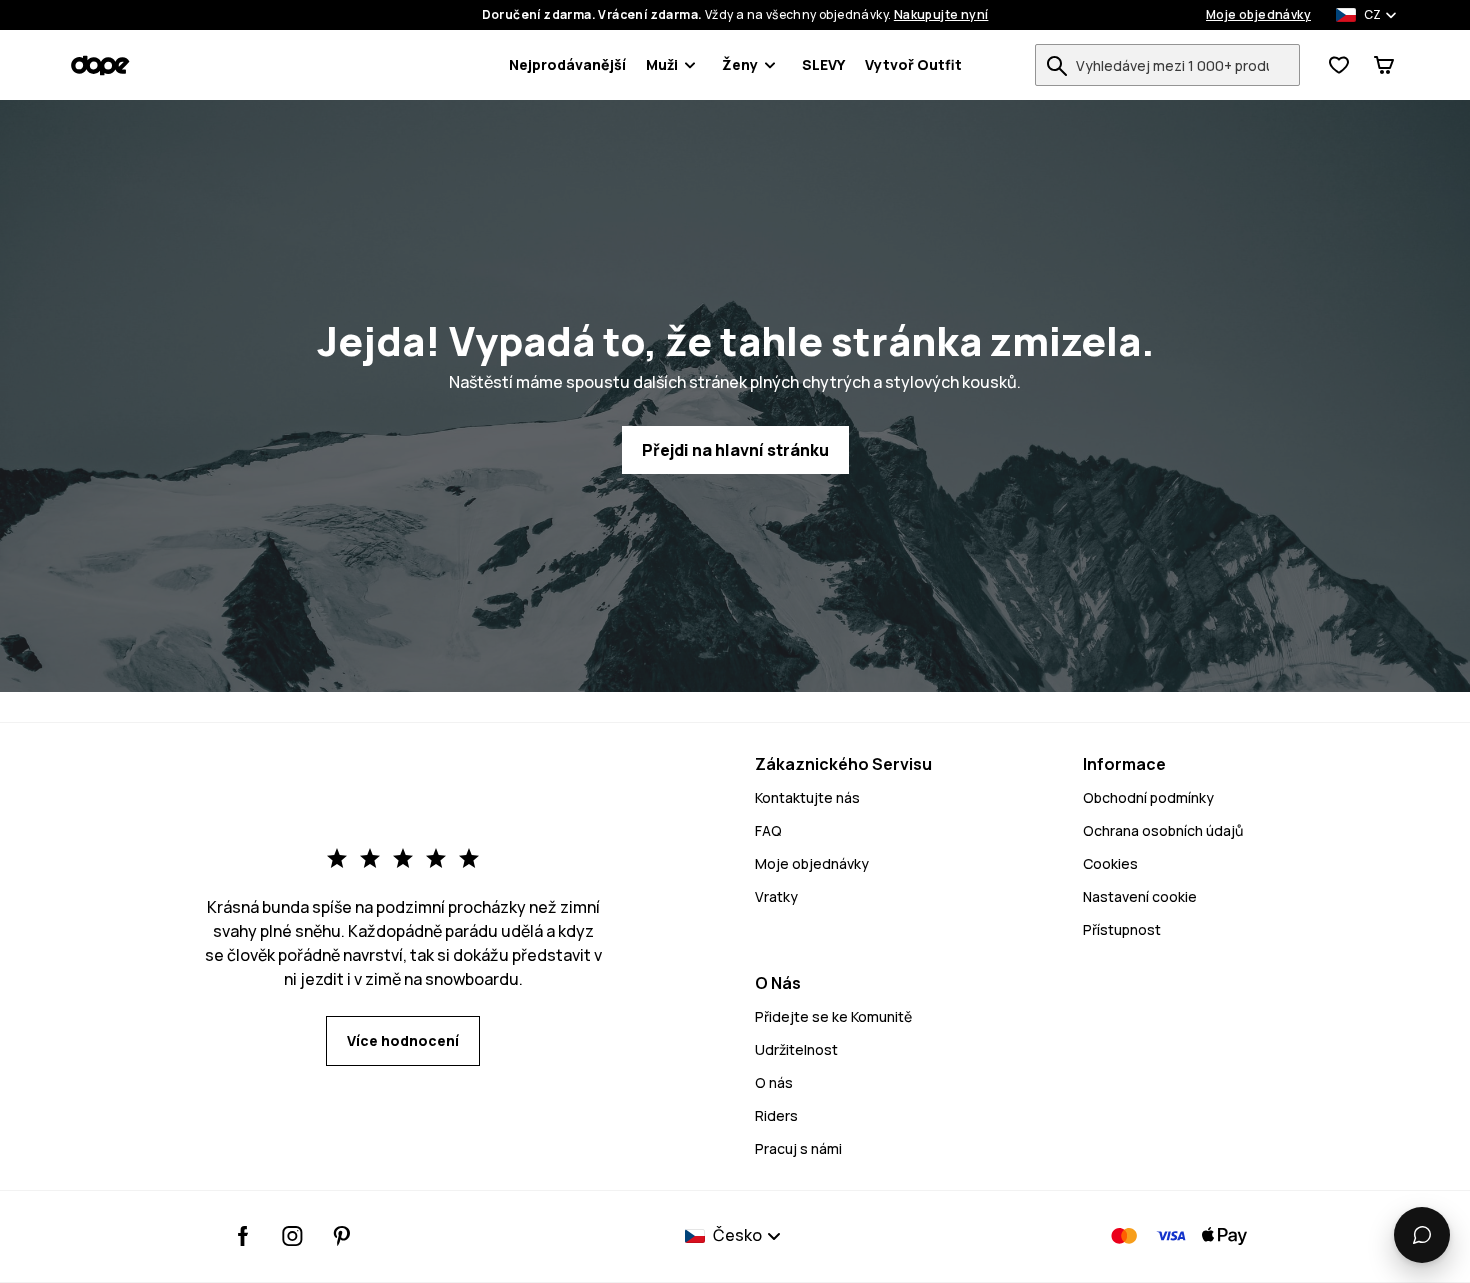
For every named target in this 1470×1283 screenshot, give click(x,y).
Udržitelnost (796, 1049)
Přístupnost (1122, 929)
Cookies (1110, 863)
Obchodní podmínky (1148, 797)
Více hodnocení (403, 1040)
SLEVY (823, 64)
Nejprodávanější (567, 64)
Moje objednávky (1258, 15)
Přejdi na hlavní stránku (735, 450)
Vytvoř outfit (913, 64)
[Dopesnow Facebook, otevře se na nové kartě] (243, 1236)
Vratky (776, 896)
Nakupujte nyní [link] (941, 15)
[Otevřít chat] (1422, 1235)
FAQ (768, 830)
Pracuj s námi (798, 1148)
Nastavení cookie (1140, 896)
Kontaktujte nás (807, 797)
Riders (776, 1115)
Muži (662, 64)
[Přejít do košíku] (1384, 65)
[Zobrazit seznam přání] (1339, 65)
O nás (774, 1082)
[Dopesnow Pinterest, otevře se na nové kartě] (341, 1236)
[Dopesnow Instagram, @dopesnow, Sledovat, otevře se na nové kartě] (292, 1236)
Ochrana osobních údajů (1163, 830)
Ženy (740, 64)
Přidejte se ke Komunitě (833, 1016)
